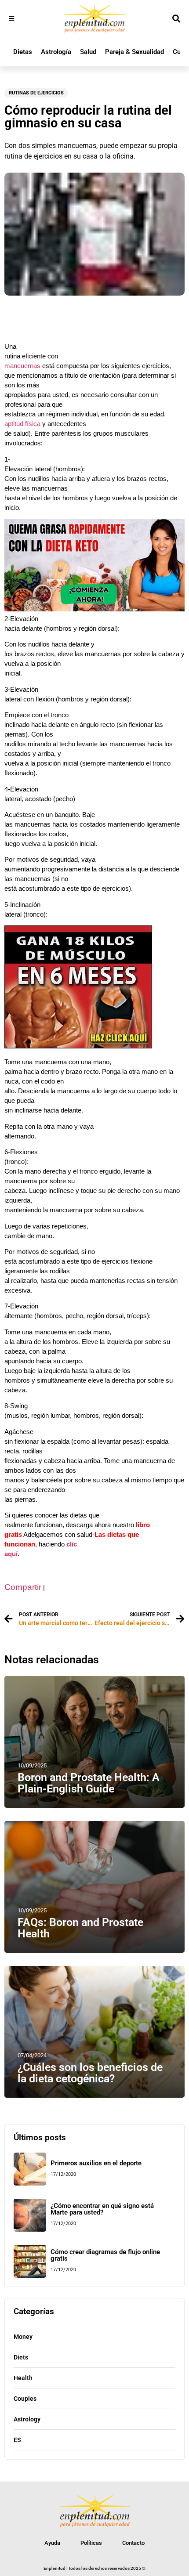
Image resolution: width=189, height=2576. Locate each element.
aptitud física (22, 424)
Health (23, 2378)
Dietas (23, 52)
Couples (25, 2399)
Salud (88, 52)
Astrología (56, 52)
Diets (21, 2357)
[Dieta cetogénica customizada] (94, 609)
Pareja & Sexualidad (134, 52)
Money (23, 2337)
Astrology (27, 2419)
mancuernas (22, 366)
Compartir (23, 1587)
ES (17, 2440)
